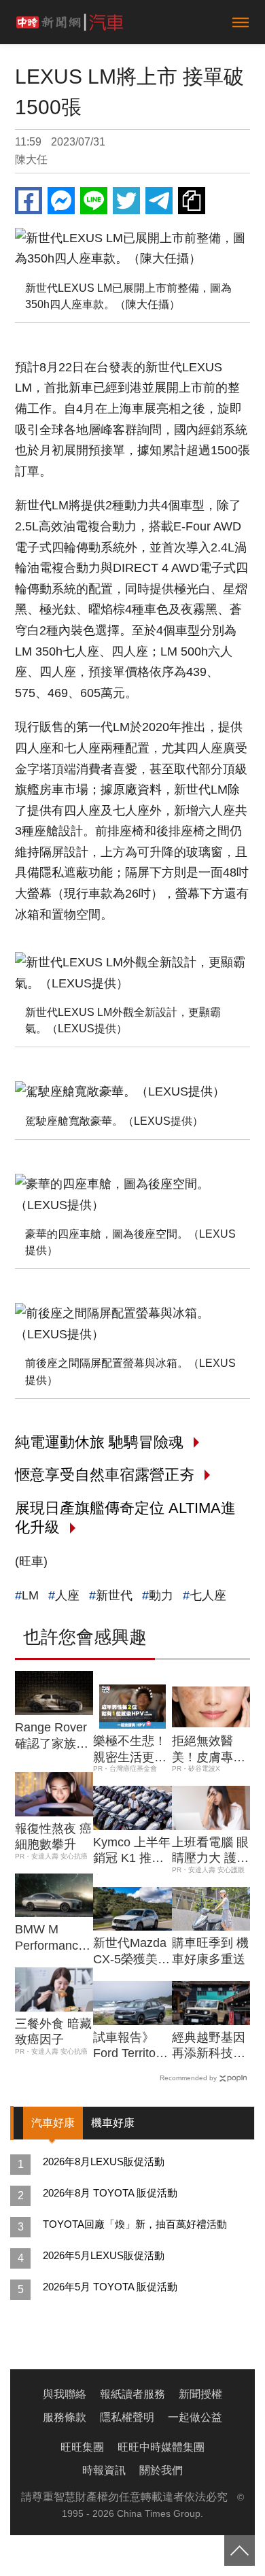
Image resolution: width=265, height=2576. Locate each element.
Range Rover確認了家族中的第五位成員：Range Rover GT (52, 1736)
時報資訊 (104, 2470)
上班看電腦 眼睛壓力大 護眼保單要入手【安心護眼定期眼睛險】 (210, 1851)
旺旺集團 (82, 2447)
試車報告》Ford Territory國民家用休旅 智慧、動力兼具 (130, 2046)
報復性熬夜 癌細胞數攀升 (53, 1836)
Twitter (126, 201)
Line (94, 201)
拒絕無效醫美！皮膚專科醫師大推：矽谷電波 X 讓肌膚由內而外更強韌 (210, 1750)
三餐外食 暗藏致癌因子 (53, 2032)
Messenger (61, 201)
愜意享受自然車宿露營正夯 (105, 1475)
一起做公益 (195, 2417)
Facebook (29, 201)
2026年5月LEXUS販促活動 (104, 2255)
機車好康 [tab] (113, 2123)
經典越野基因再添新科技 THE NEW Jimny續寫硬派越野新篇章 (209, 2046)
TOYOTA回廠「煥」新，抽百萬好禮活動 (135, 2224)
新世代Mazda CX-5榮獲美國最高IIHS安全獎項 (131, 1952)
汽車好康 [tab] (53, 2123)
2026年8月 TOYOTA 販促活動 (110, 2193)
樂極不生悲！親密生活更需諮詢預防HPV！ (130, 1750)
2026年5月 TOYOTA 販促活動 (110, 2287)
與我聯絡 (65, 2394)
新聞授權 (200, 2394)
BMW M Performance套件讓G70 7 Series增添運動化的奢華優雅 (52, 1938)
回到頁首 (240, 2550)
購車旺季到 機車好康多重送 (210, 1951)
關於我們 (161, 2470)
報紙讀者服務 (132, 2394)
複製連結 (192, 201)
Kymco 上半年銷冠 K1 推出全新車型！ (132, 1851)
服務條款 (65, 2417)
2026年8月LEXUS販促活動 (104, 2162)
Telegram (159, 201)
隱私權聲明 (127, 2417)
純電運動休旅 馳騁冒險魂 (99, 1442)
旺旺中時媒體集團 (161, 2447)
